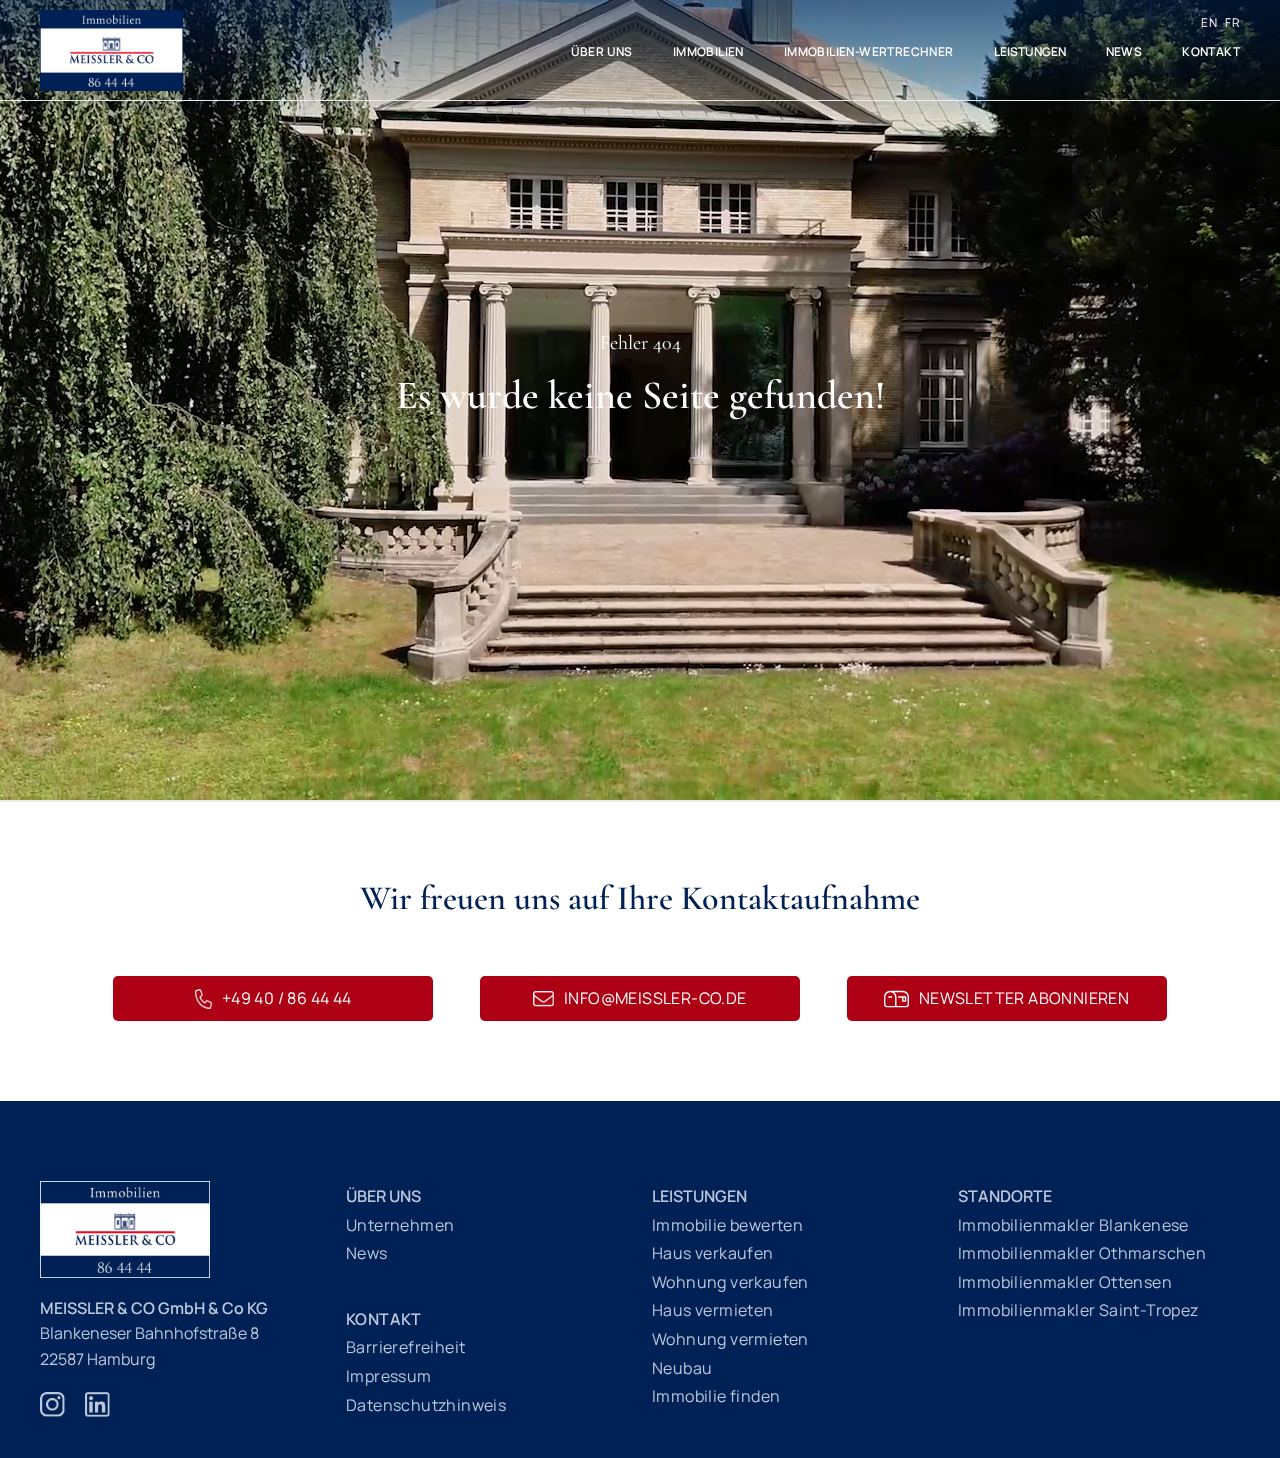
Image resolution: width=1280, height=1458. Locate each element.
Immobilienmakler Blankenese (1073, 1225)
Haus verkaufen (713, 1253)
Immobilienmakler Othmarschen (1082, 1253)
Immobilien (708, 51)
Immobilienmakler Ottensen (1065, 1282)
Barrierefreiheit (405, 1347)
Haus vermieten (713, 1310)
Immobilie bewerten (727, 1225)
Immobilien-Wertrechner (869, 51)
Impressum (389, 1376)
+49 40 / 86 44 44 (287, 998)
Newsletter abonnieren (1024, 998)
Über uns (602, 51)
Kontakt (1211, 51)
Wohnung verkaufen (730, 1282)
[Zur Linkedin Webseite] (97, 1414)
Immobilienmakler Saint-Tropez (1078, 1310)
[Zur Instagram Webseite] (52, 1414)
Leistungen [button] (1030, 51)
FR (1232, 22)
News (1124, 51)
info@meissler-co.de (655, 998)
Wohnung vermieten (730, 1339)
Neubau (682, 1368)
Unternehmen (400, 1225)
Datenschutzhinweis (426, 1405)
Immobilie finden (716, 1396)
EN (1209, 22)
